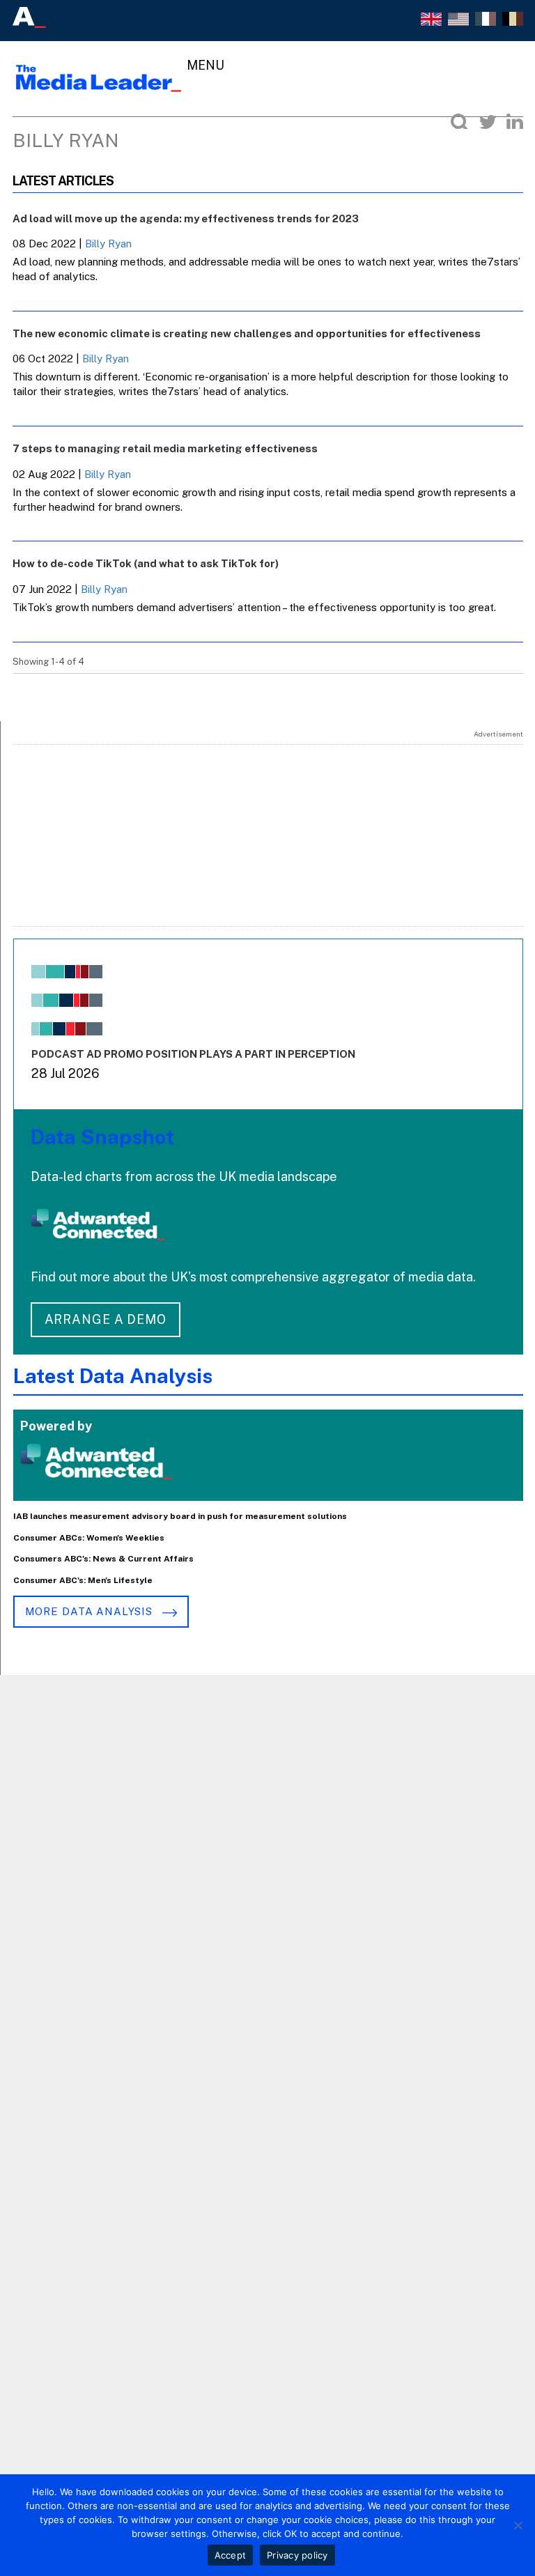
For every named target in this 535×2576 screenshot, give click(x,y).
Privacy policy (297, 2555)
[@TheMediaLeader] (488, 122)
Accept (231, 2555)
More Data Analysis (91, 1611)
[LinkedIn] (515, 122)
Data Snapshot (102, 1137)
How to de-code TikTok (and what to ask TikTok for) (146, 563)
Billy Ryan (108, 244)
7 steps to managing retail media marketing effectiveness (165, 448)
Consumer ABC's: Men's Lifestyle (83, 1580)
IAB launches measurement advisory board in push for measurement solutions (180, 1516)
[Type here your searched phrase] (460, 122)
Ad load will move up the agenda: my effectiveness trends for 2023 (186, 218)
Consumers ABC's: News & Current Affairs (103, 1559)
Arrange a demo (106, 1319)
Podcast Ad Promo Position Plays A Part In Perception (193, 1054)
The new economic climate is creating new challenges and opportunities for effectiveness (247, 333)
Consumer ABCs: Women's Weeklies (89, 1538)
